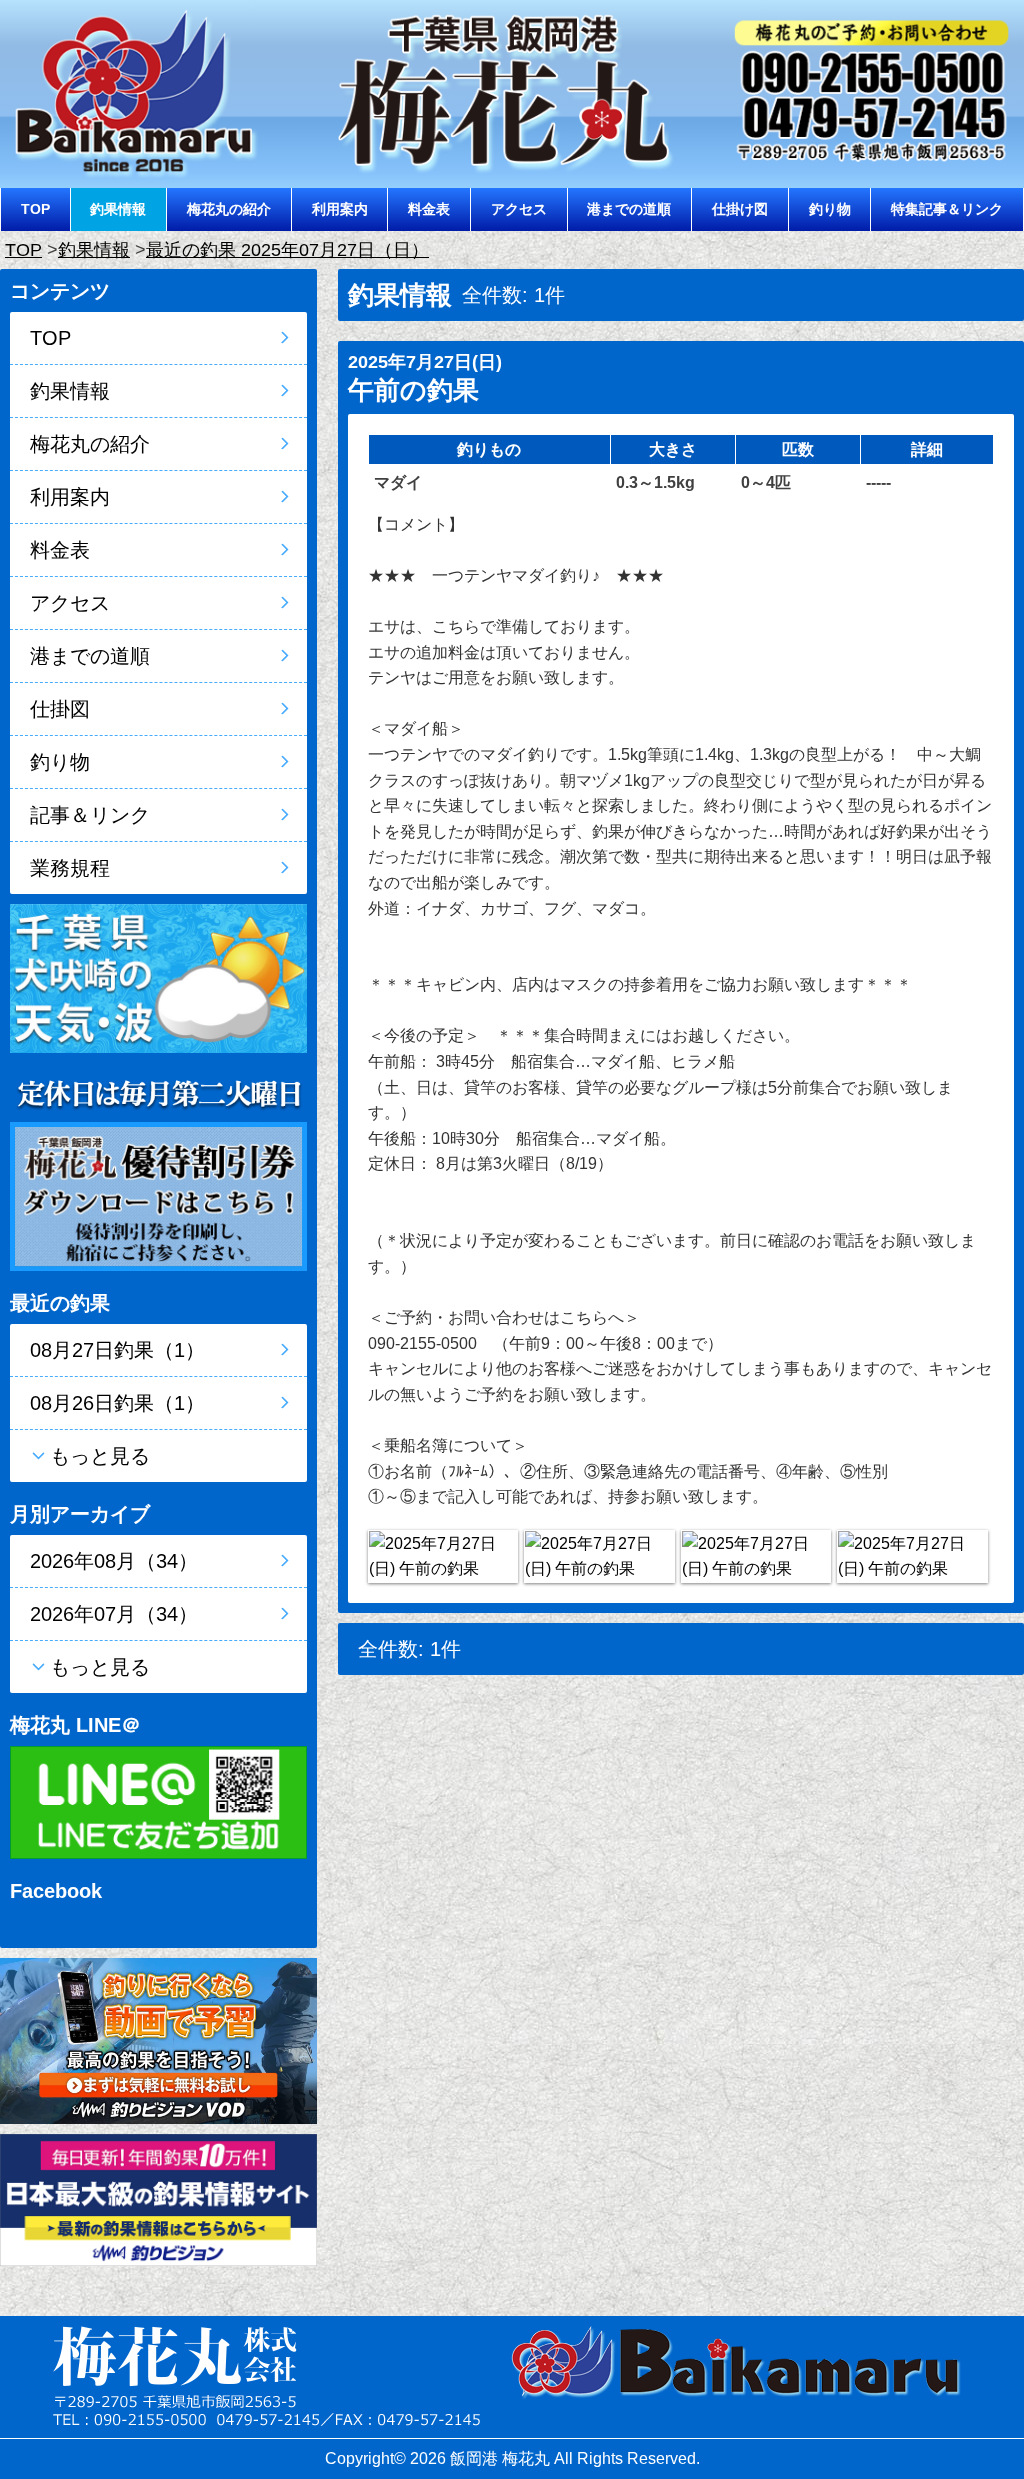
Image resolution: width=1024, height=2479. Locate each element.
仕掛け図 (740, 209)
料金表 (429, 209)
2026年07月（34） (114, 1614)
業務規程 (70, 868)
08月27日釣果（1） (117, 1350)
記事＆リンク (90, 815)
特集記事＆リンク (947, 209)
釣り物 (830, 209)
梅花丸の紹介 (229, 209)
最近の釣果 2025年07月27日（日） (287, 250)
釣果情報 (118, 209)
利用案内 (340, 209)
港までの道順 (629, 209)
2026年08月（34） (114, 1561)
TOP (35, 209)
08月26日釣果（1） (117, 1403)
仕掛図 (60, 709)
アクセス (519, 209)
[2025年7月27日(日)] (443, 1556)
